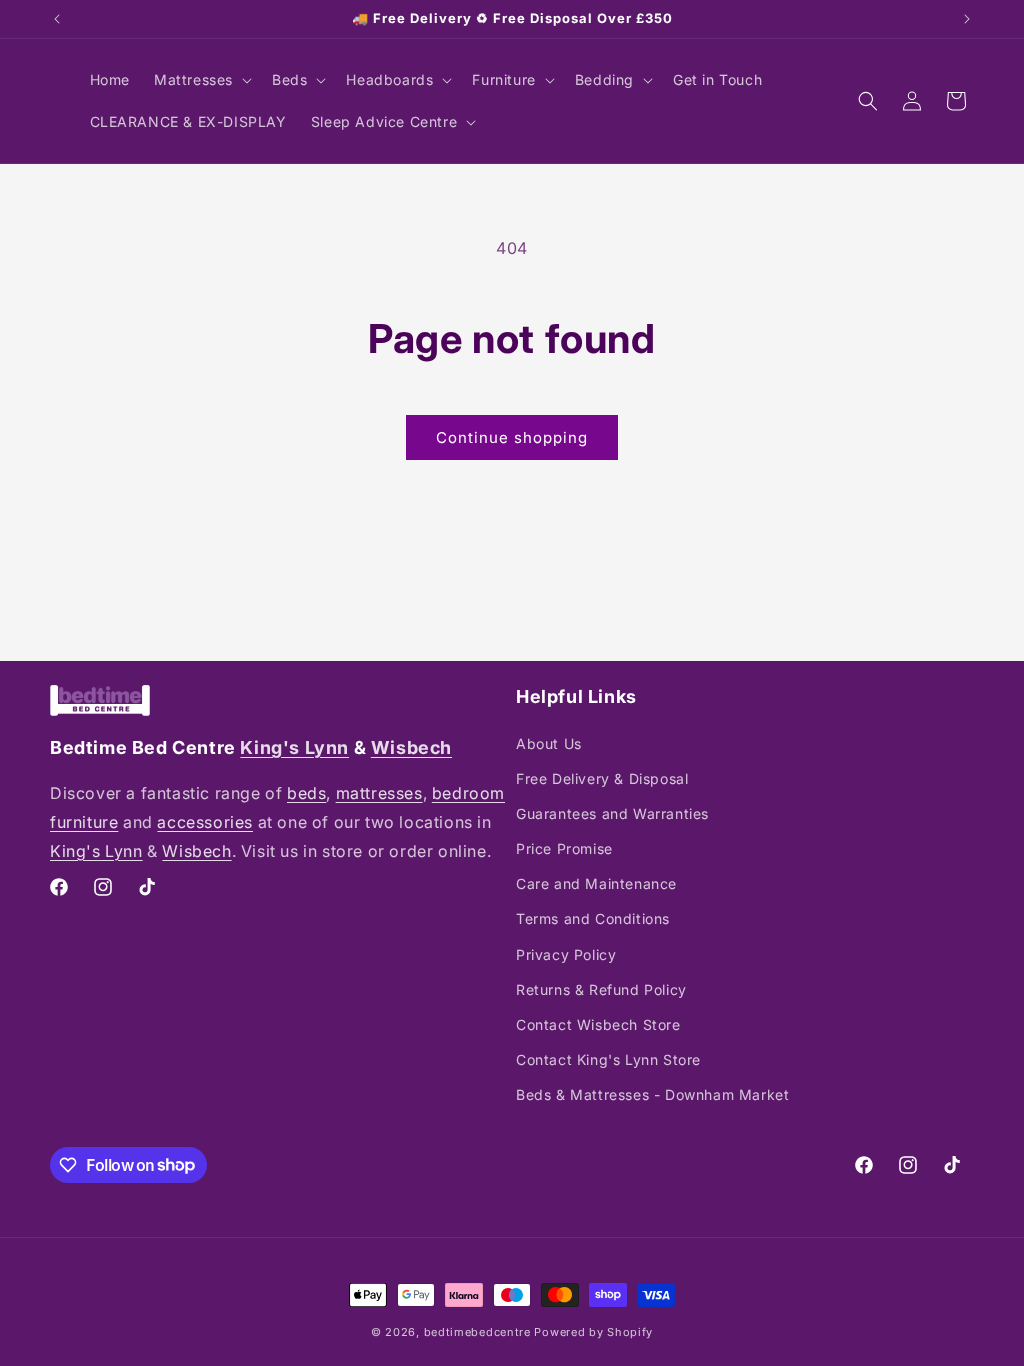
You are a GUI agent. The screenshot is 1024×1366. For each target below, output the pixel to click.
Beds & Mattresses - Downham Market (652, 1094)
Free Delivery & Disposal (602, 778)
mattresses (379, 793)
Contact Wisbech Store (598, 1024)
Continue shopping (512, 437)
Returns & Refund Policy (601, 989)
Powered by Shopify (593, 1332)
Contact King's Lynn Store (608, 1059)
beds (306, 793)
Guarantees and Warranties (612, 813)
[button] (201, 80)
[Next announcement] (967, 19)
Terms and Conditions (593, 918)
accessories (205, 822)
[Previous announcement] (57, 19)
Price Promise (564, 848)
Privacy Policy (566, 954)
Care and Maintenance (596, 883)
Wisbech (411, 747)
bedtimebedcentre (477, 1332)
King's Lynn (294, 747)
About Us (549, 743)
